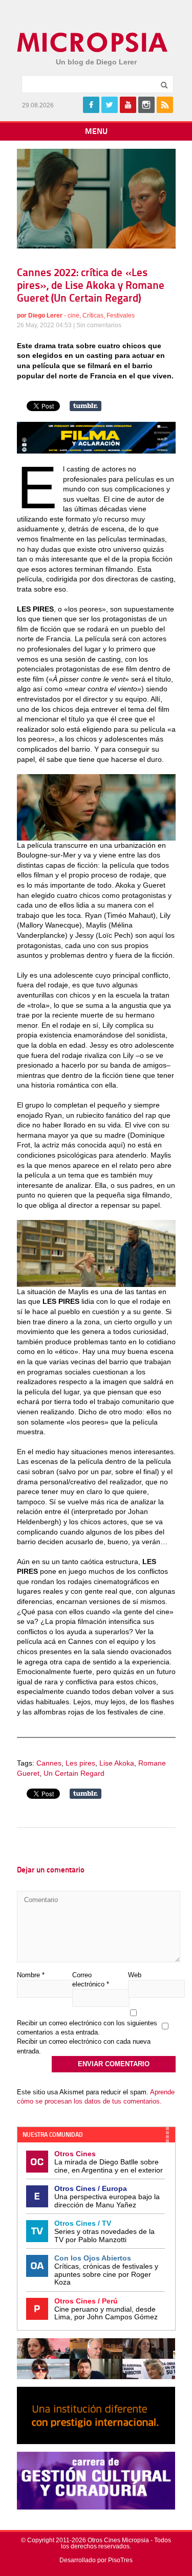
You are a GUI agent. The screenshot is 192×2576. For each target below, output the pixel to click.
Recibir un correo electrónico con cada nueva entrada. (84, 2046)
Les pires (80, 1763)
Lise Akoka (117, 1763)
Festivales (121, 315)
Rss (165, 105)
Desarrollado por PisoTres (96, 2560)
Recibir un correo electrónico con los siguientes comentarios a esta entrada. (87, 2028)
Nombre (31, 1975)
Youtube (128, 105)
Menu (96, 132)
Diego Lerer (45, 315)
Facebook (91, 105)
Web (135, 1975)
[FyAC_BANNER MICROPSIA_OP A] (96, 451)
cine (73, 315)
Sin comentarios (99, 325)
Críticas (93, 315)
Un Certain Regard (74, 1773)
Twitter (110, 105)
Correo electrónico (91, 1980)
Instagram (146, 105)
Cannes (49, 1763)
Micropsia (93, 42)
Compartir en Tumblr (86, 406)
